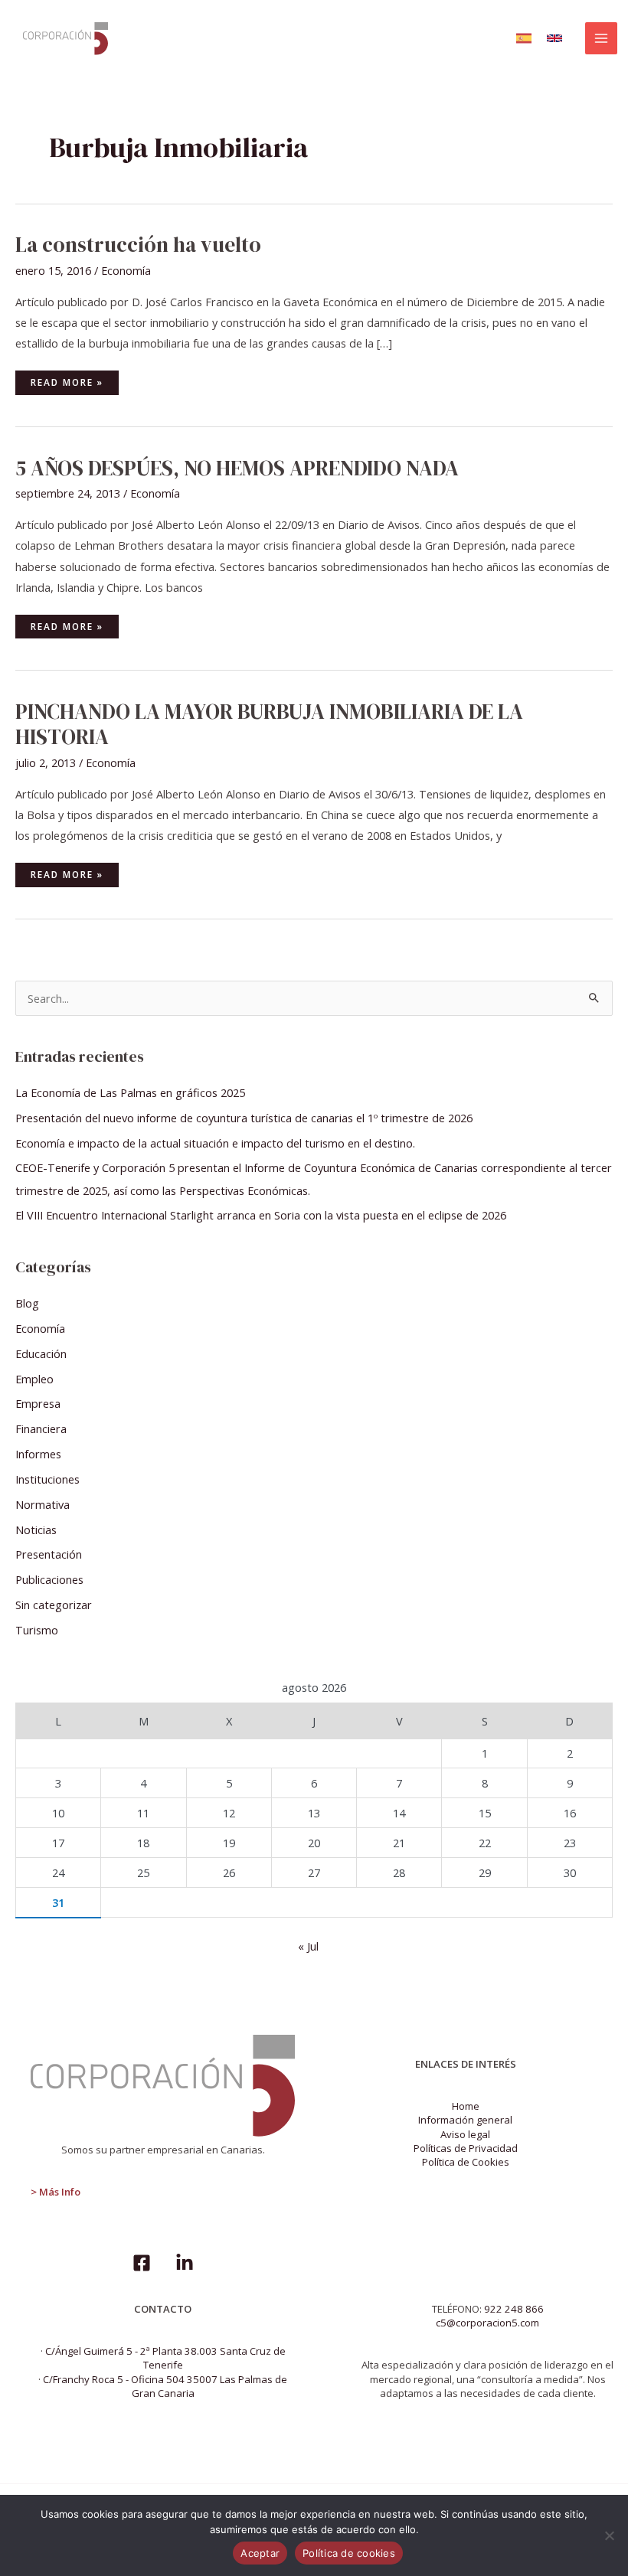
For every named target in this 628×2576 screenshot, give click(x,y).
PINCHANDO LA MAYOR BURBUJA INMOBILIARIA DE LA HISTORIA (269, 725)
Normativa (43, 1504)
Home (466, 2106)
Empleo (34, 1379)
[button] (524, 38)
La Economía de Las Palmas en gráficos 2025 (130, 1092)
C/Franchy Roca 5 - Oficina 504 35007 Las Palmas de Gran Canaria (165, 2386)
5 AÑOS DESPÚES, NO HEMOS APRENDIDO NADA (237, 468)
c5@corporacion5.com (487, 2323)
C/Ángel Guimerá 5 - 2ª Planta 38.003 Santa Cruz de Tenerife (165, 2358)
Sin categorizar (54, 1605)
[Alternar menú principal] (601, 38)
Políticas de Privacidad (466, 2148)
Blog (27, 1303)
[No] (609, 2535)
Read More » (74, 379)
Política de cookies (349, 2553)
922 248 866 (514, 2309)
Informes (38, 1454)
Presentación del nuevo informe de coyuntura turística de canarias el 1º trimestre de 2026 (244, 1118)
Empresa (38, 1403)
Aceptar (260, 2553)
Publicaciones (49, 1579)
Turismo (37, 1630)
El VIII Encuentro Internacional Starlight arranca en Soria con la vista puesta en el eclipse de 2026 (261, 1215)
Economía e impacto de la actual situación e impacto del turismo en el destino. (215, 1143)
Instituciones (47, 1479)
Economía (126, 270)
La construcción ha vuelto (138, 245)
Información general (465, 2120)
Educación (41, 1353)
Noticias (36, 1530)
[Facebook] (142, 2263)
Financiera (41, 1428)
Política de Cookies (466, 2162)
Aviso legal (465, 2134)
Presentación (49, 1554)
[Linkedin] (185, 2263)
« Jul (308, 1946)
